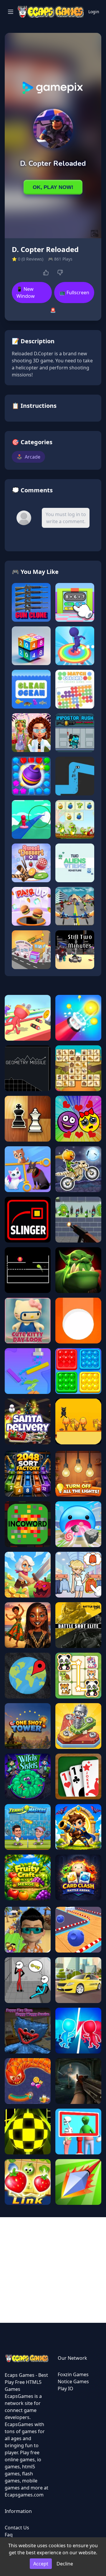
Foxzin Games (73, 2374)
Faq (9, 2535)
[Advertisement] (53, 2270)
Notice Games (73, 2381)
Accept (41, 2564)
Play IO (66, 2389)
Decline (65, 2564)
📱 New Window (26, 293)
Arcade (28, 457)
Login (94, 12)
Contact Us (17, 2528)
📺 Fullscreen (74, 293)
